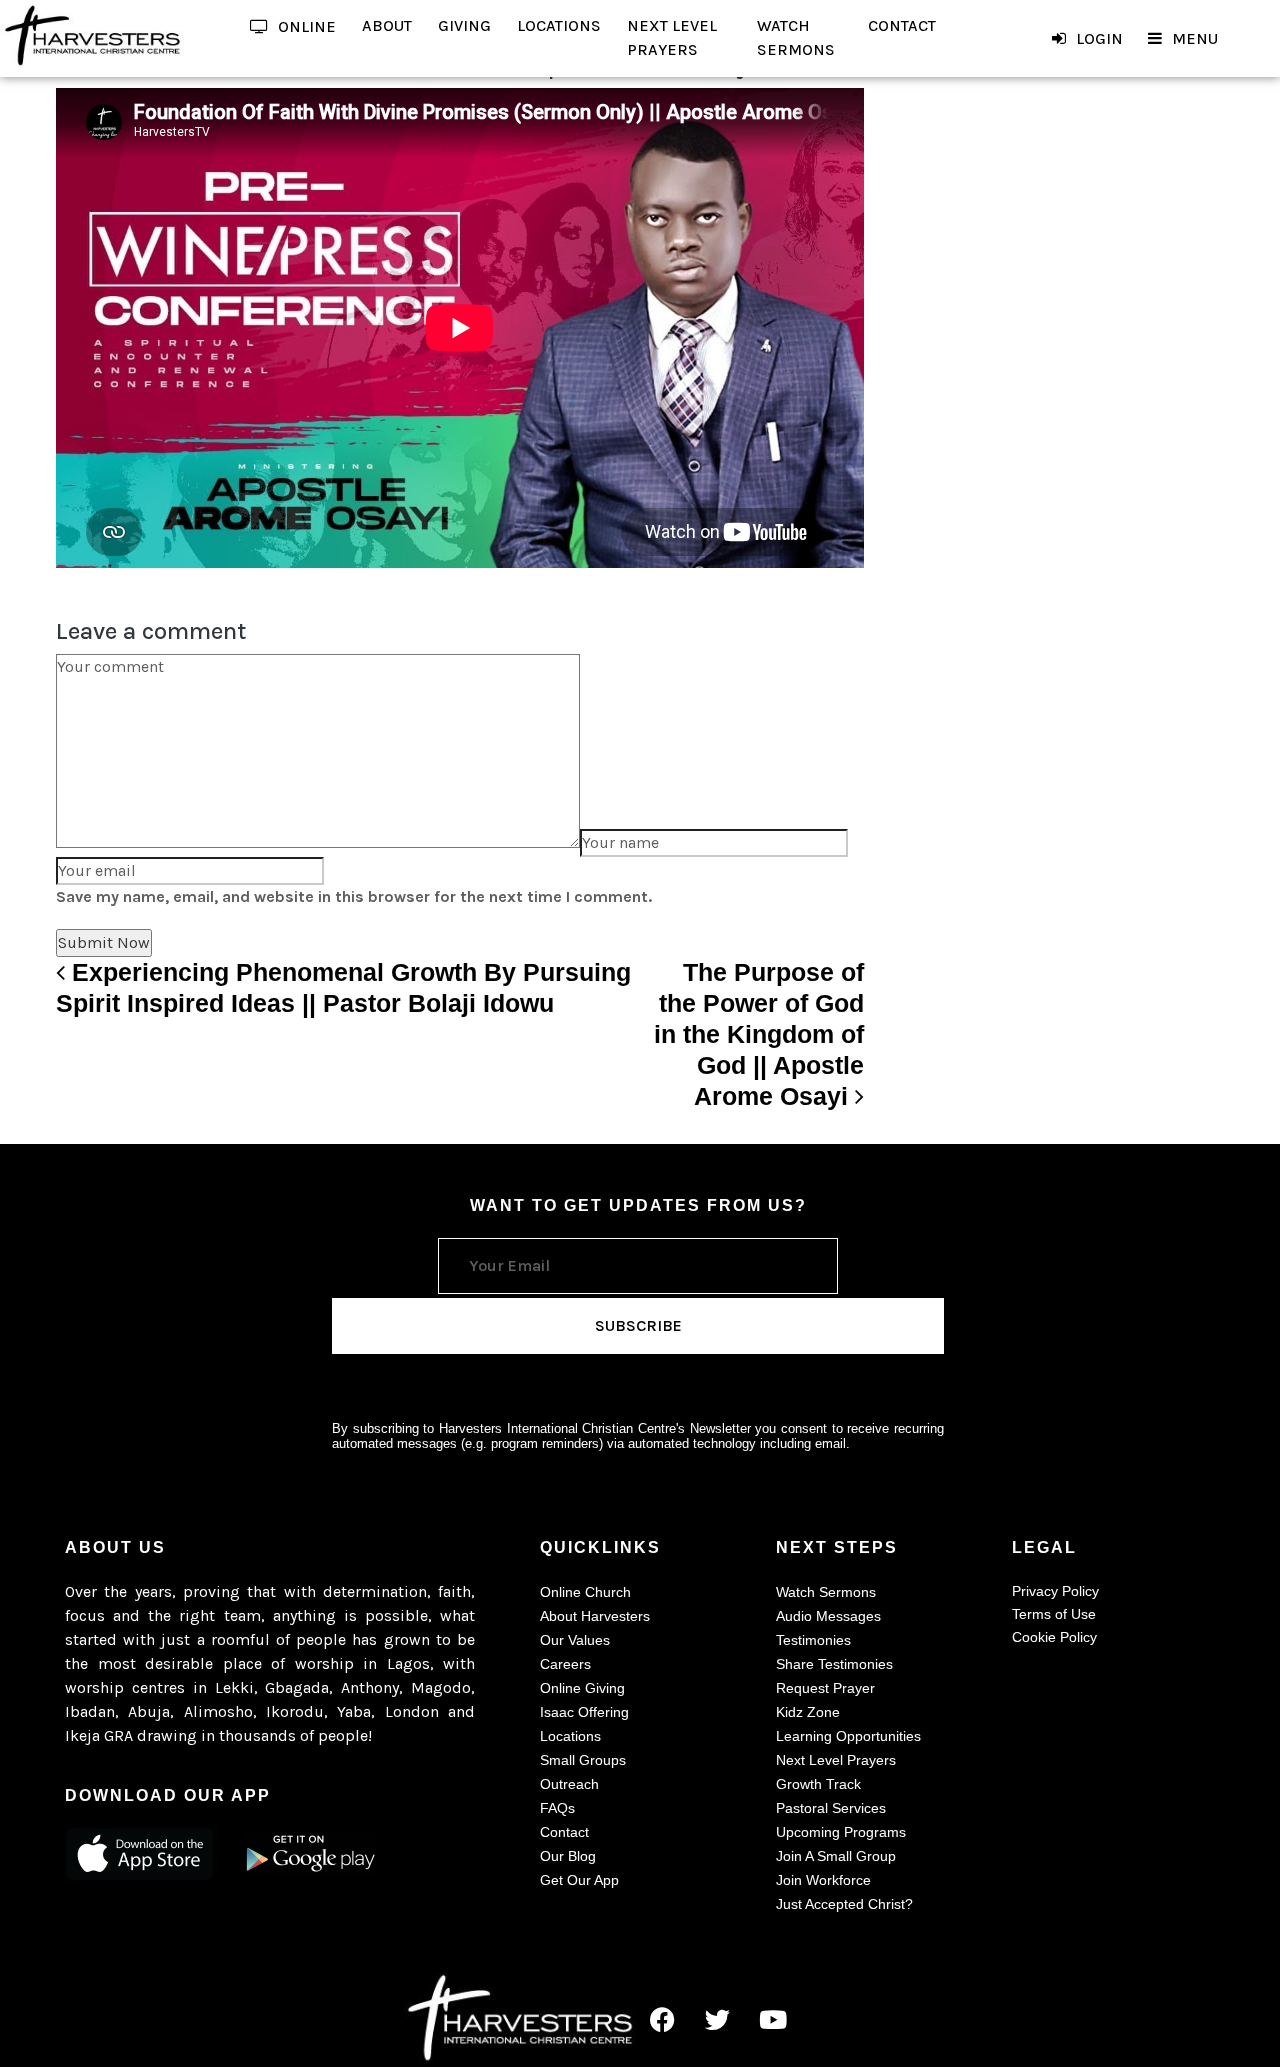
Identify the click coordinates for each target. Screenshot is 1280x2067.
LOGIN (1099, 38)
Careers (565, 1664)
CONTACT (902, 25)
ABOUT (387, 25)
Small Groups (583, 1760)
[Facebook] (663, 2019)
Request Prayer (825, 1688)
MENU (1195, 38)
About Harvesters (595, 1616)
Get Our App (579, 1880)
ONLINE (307, 26)
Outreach (569, 1784)
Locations (570, 1736)
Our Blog (568, 1856)
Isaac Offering (584, 1712)
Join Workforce (823, 1880)
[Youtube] (773, 2019)
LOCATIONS (559, 25)
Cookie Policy (1054, 1637)
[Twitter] (718, 2019)
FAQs (557, 1808)
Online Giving (582, 1688)
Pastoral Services (831, 1808)
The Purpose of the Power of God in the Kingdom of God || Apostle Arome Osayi (759, 1034)
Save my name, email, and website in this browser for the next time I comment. (354, 896)
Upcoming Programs (841, 1832)
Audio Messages (828, 1616)
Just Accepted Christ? (844, 1904)
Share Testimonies (834, 1664)
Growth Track (818, 1784)
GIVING (464, 25)
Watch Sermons (826, 1592)
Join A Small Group (836, 1856)
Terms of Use (1054, 1614)
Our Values (575, 1640)
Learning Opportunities (848, 1736)
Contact (564, 1832)
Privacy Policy (1055, 1591)
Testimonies (813, 1640)
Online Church (585, 1592)
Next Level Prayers (836, 1760)
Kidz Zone (808, 1712)
